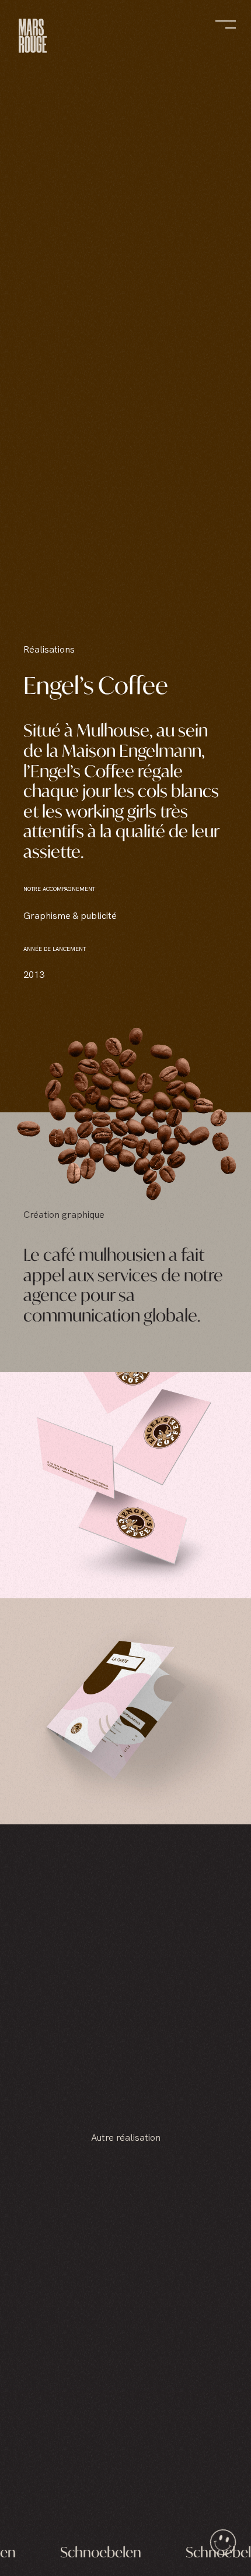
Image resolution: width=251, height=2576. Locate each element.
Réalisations (49, 649)
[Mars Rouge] (33, 38)
